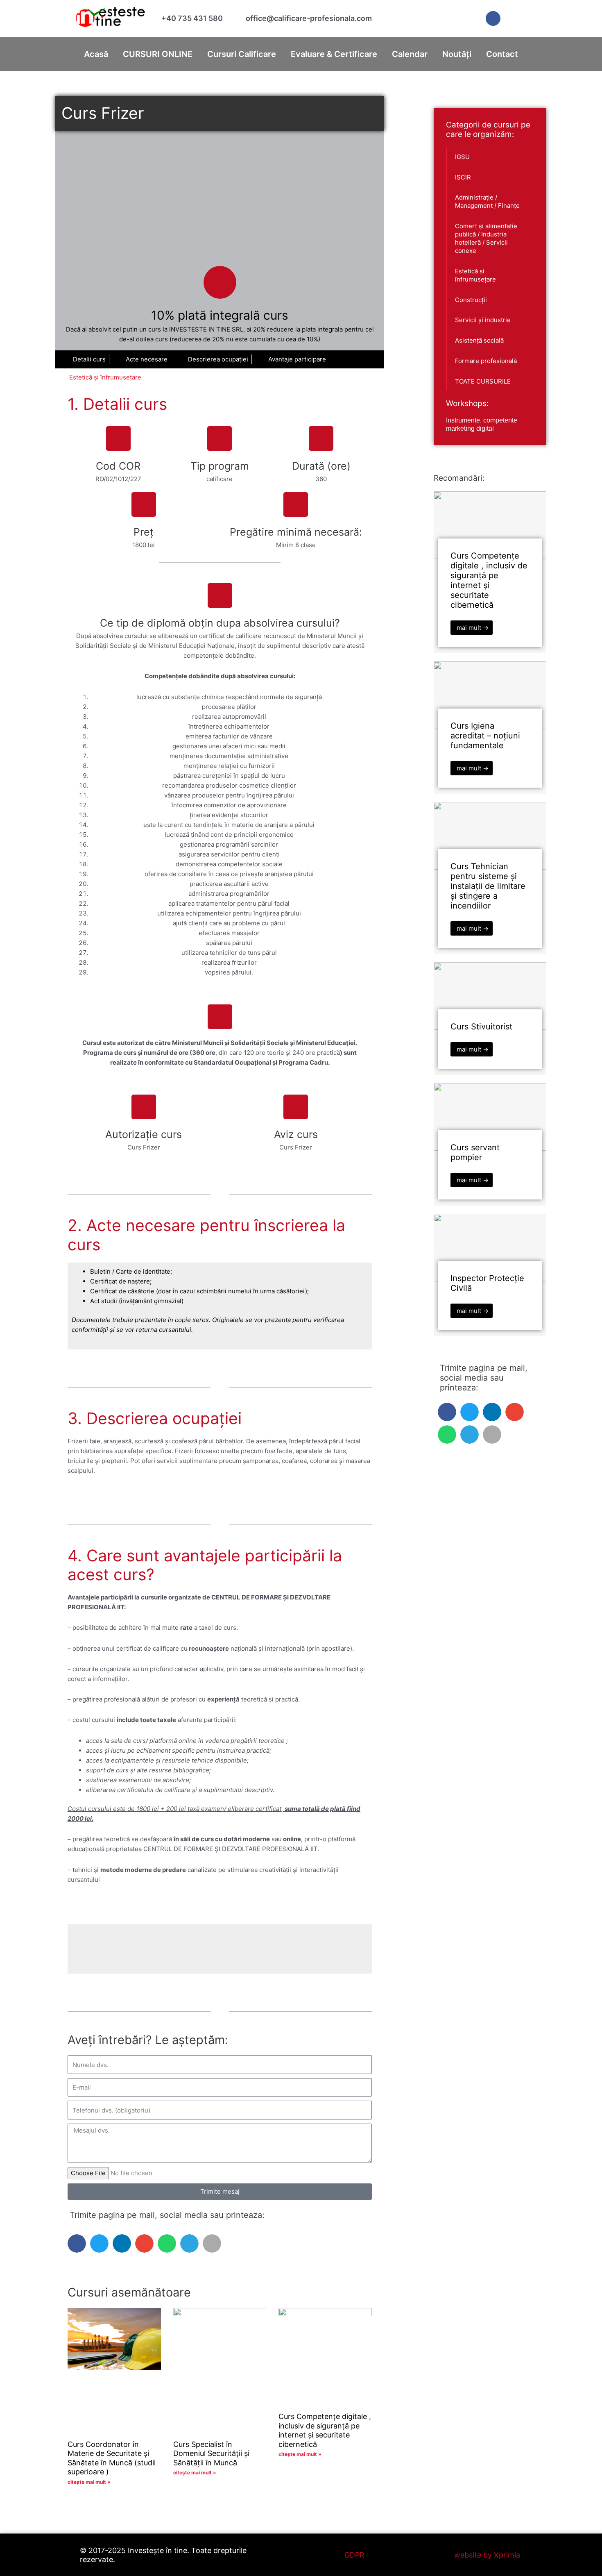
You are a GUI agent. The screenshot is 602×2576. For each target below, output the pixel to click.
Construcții (471, 300)
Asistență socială (479, 340)
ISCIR (463, 177)
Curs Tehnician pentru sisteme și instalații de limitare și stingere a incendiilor (488, 886)
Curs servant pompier (475, 1152)
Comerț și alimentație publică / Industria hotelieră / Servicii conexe (486, 238)
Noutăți (457, 54)
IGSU (462, 157)
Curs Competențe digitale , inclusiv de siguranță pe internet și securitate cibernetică (325, 2430)
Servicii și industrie (483, 320)
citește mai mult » (89, 2482)
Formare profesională (486, 361)
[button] (77, 2243)
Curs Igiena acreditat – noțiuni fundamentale (485, 736)
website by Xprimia (487, 2555)
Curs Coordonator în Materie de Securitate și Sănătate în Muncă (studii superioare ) (112, 2458)
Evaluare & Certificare (334, 54)
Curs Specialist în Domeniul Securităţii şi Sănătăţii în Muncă (211, 2453)
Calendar (410, 54)
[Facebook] (493, 18)
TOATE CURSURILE (483, 381)
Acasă (96, 54)
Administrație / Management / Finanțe (487, 201)
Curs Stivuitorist (481, 1027)
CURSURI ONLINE (158, 54)
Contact (502, 54)
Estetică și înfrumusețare (105, 377)
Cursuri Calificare (242, 54)
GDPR (354, 2555)
